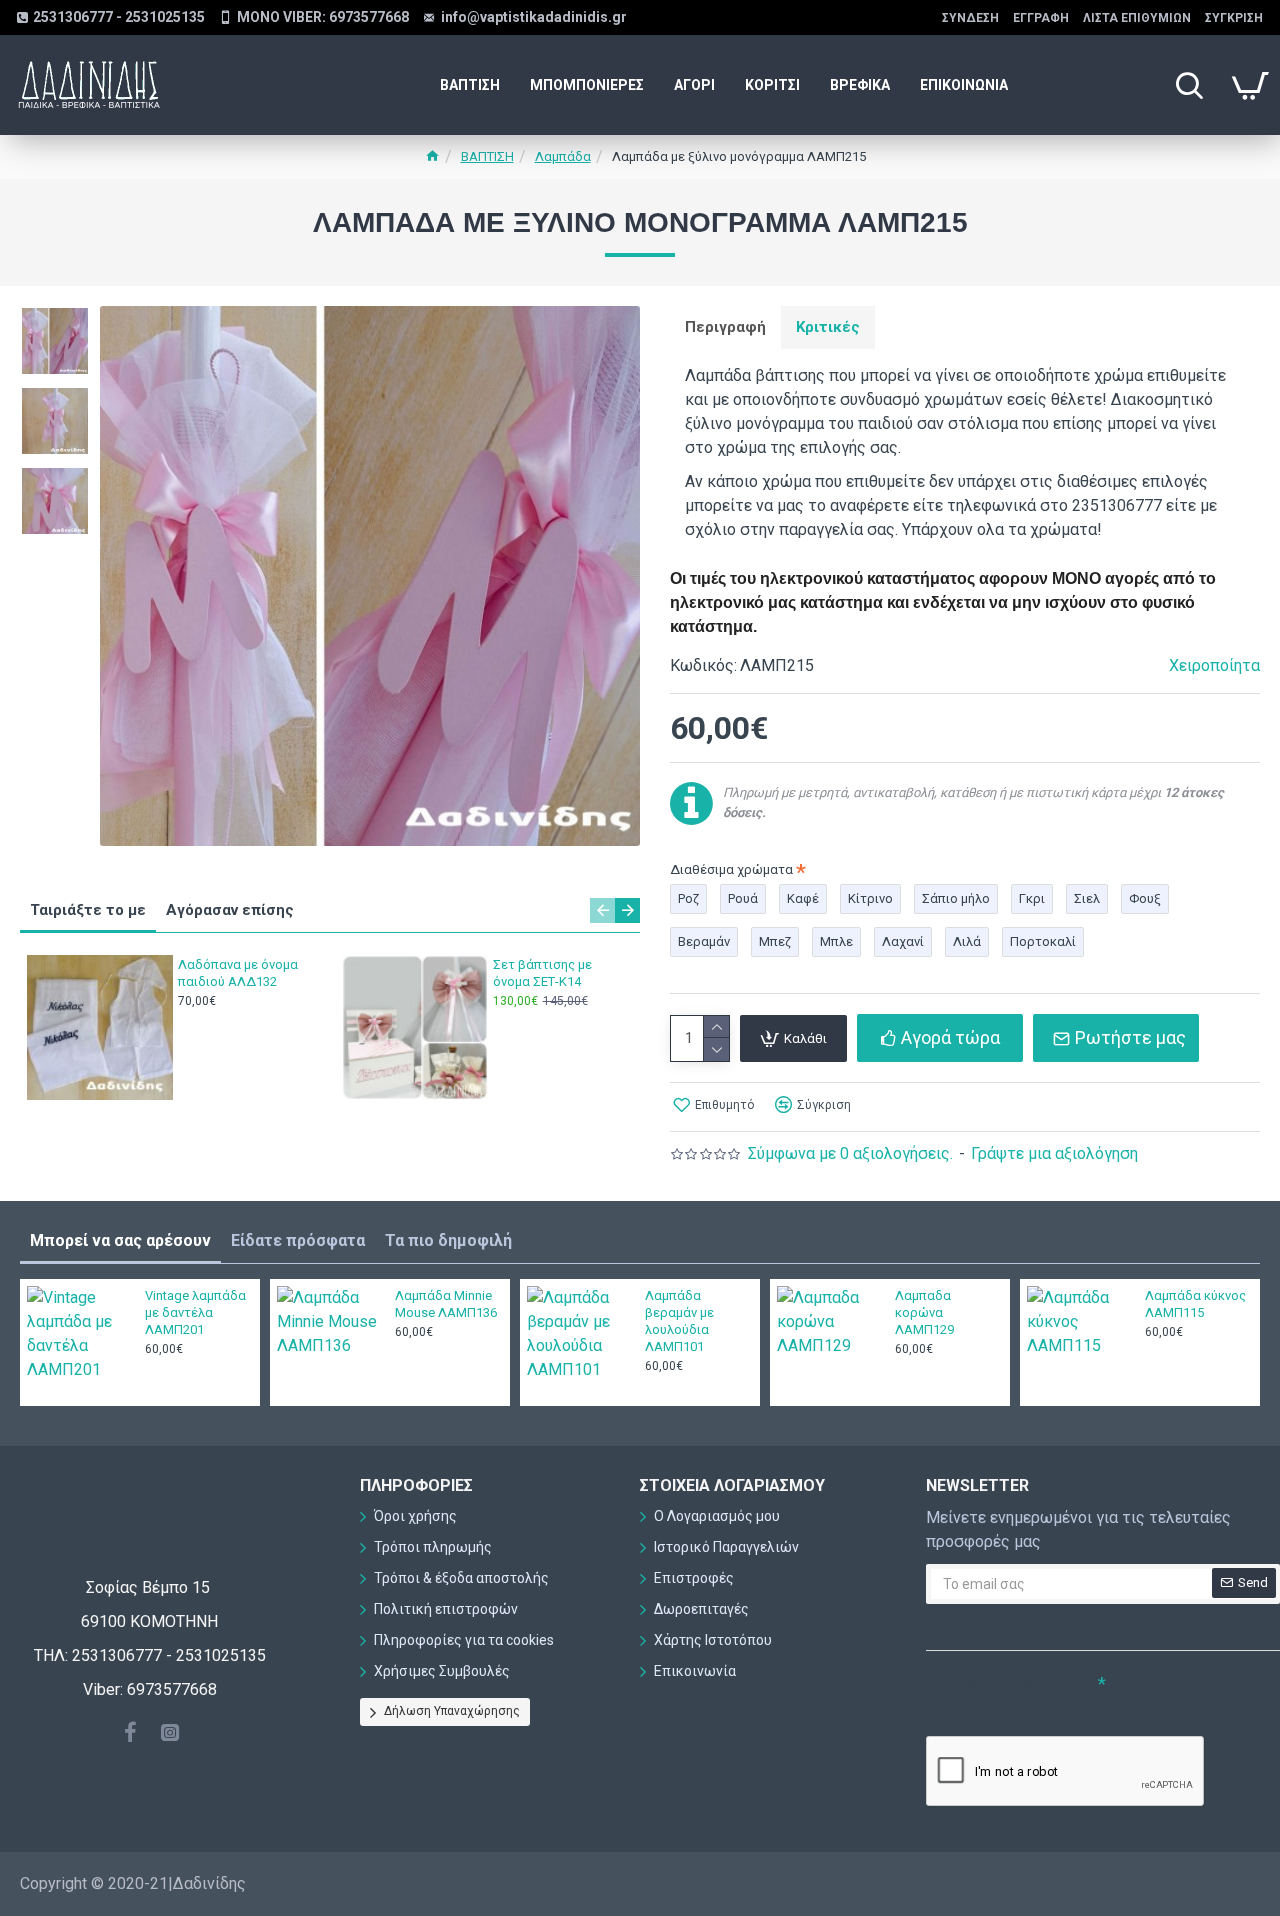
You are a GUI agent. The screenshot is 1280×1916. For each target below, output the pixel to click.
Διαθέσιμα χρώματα (731, 869)
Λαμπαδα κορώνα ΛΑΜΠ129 (924, 1312)
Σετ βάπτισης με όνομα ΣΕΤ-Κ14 (542, 973)
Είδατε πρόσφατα (298, 1240)
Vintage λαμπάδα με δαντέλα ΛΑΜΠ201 (195, 1312)
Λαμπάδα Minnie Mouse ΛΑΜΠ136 (446, 1304)
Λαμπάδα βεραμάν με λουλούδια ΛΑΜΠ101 (679, 1321)
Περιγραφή (725, 327)
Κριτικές (828, 327)
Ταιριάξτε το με (88, 910)
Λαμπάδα (563, 156)
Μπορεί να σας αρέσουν (120, 1240)
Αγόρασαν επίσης (230, 910)
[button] (602, 910)
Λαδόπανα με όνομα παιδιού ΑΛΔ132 (238, 973)
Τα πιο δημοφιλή (448, 1240)
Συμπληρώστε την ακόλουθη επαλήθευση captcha (994, 1702)
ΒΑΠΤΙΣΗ (487, 156)
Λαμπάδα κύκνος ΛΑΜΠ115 (1195, 1304)
